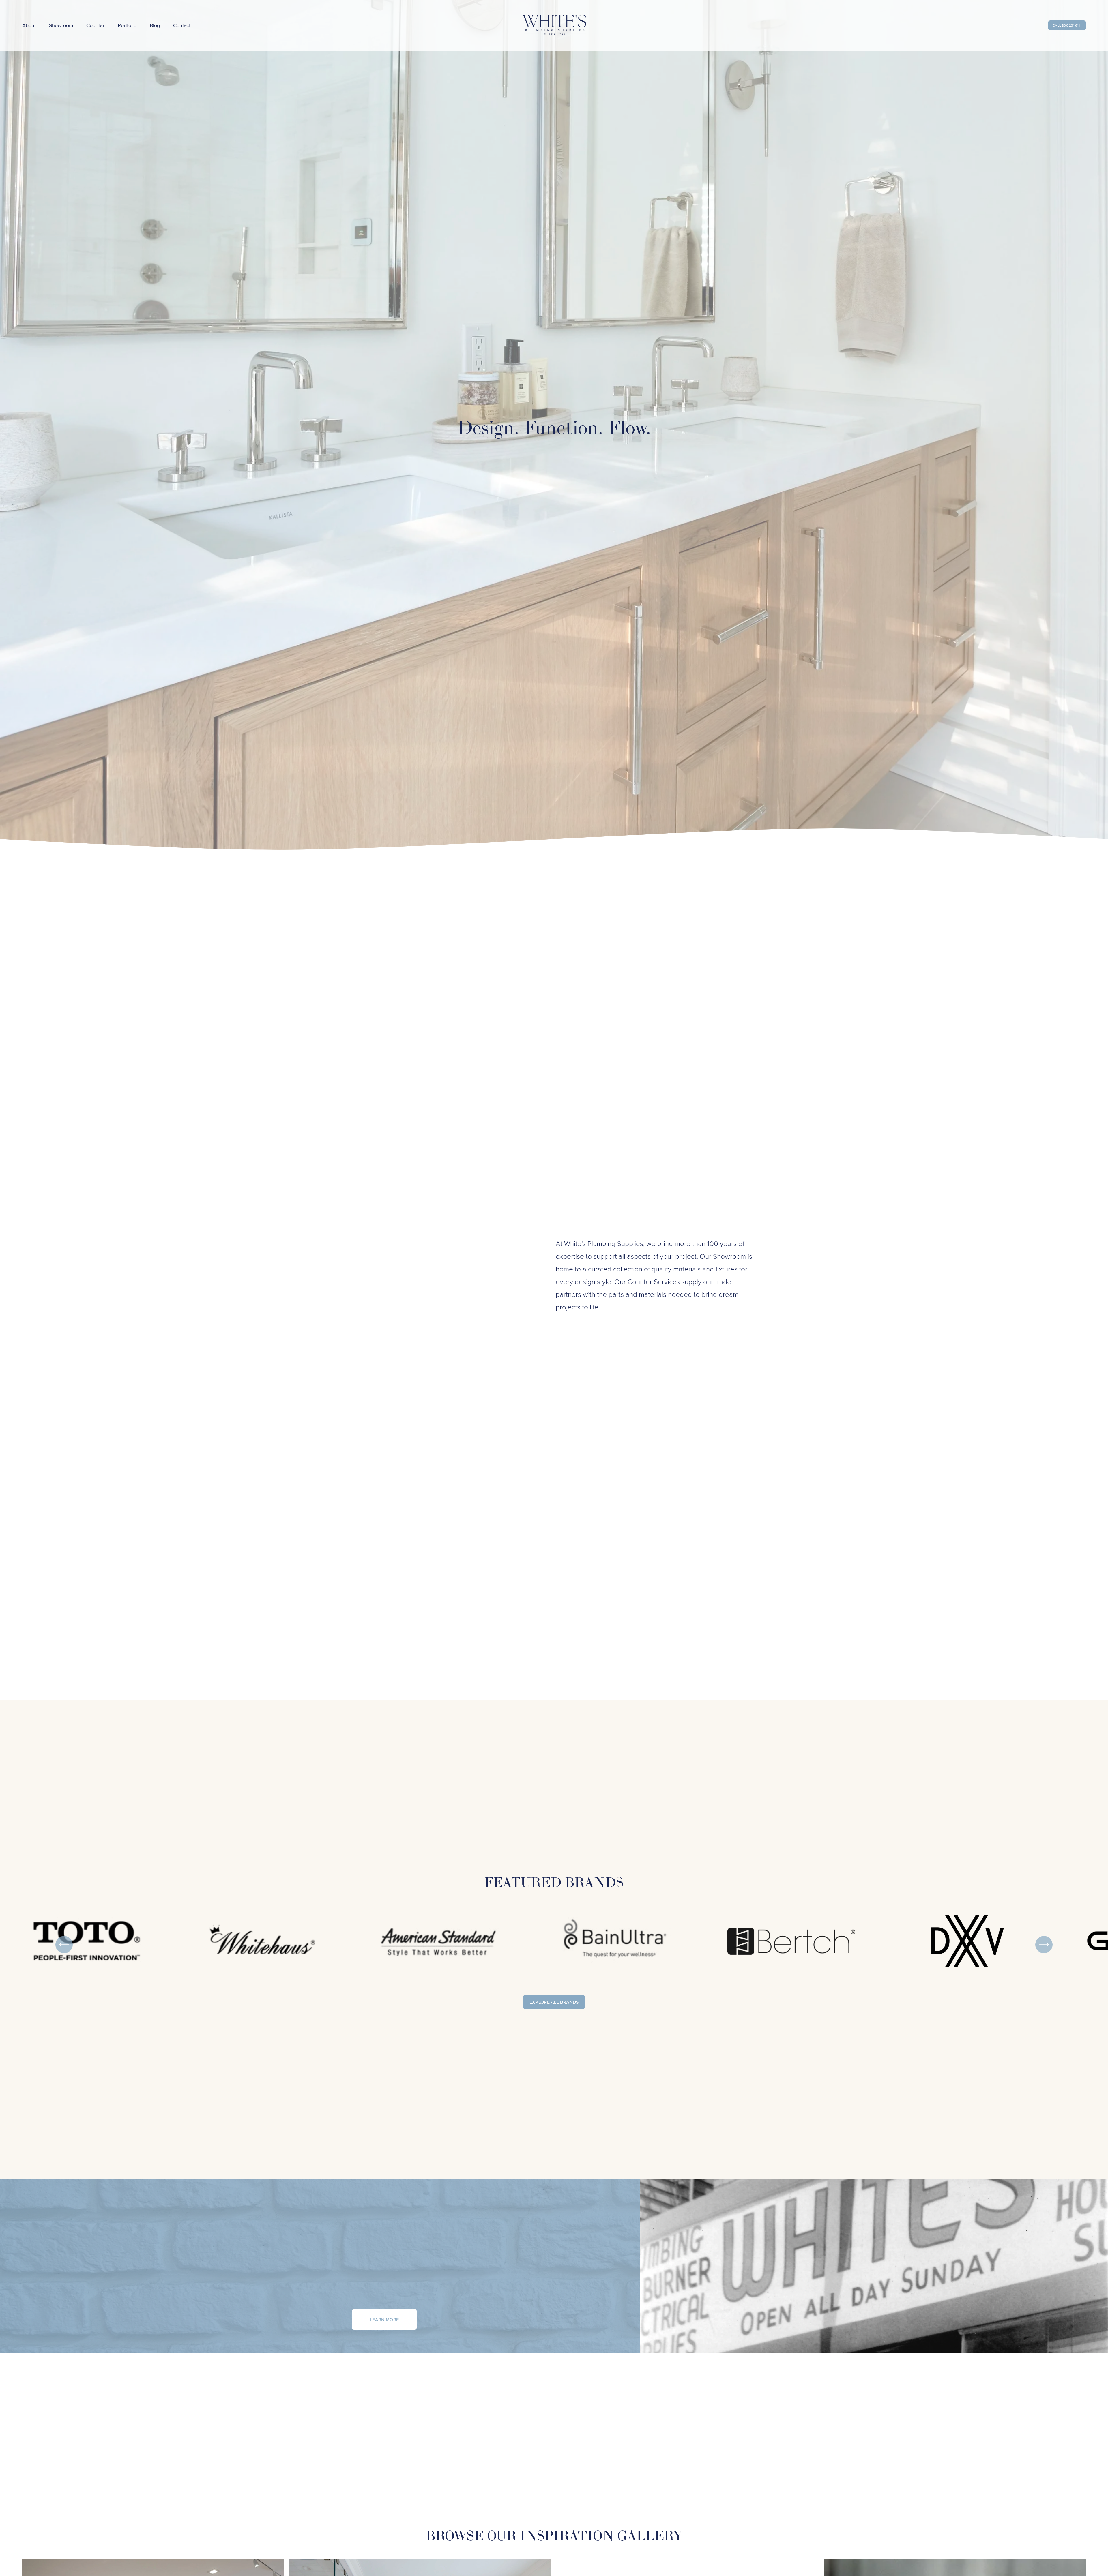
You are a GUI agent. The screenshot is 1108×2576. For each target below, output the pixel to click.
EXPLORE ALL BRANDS (554, 2002)
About (29, 25)
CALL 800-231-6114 (1067, 25)
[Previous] (64, 1945)
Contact (182, 25)
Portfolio (127, 25)
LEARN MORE (384, 2320)
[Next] (1044, 1945)
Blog (155, 25)
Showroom (61, 25)
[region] (554, 1945)
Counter (95, 25)
